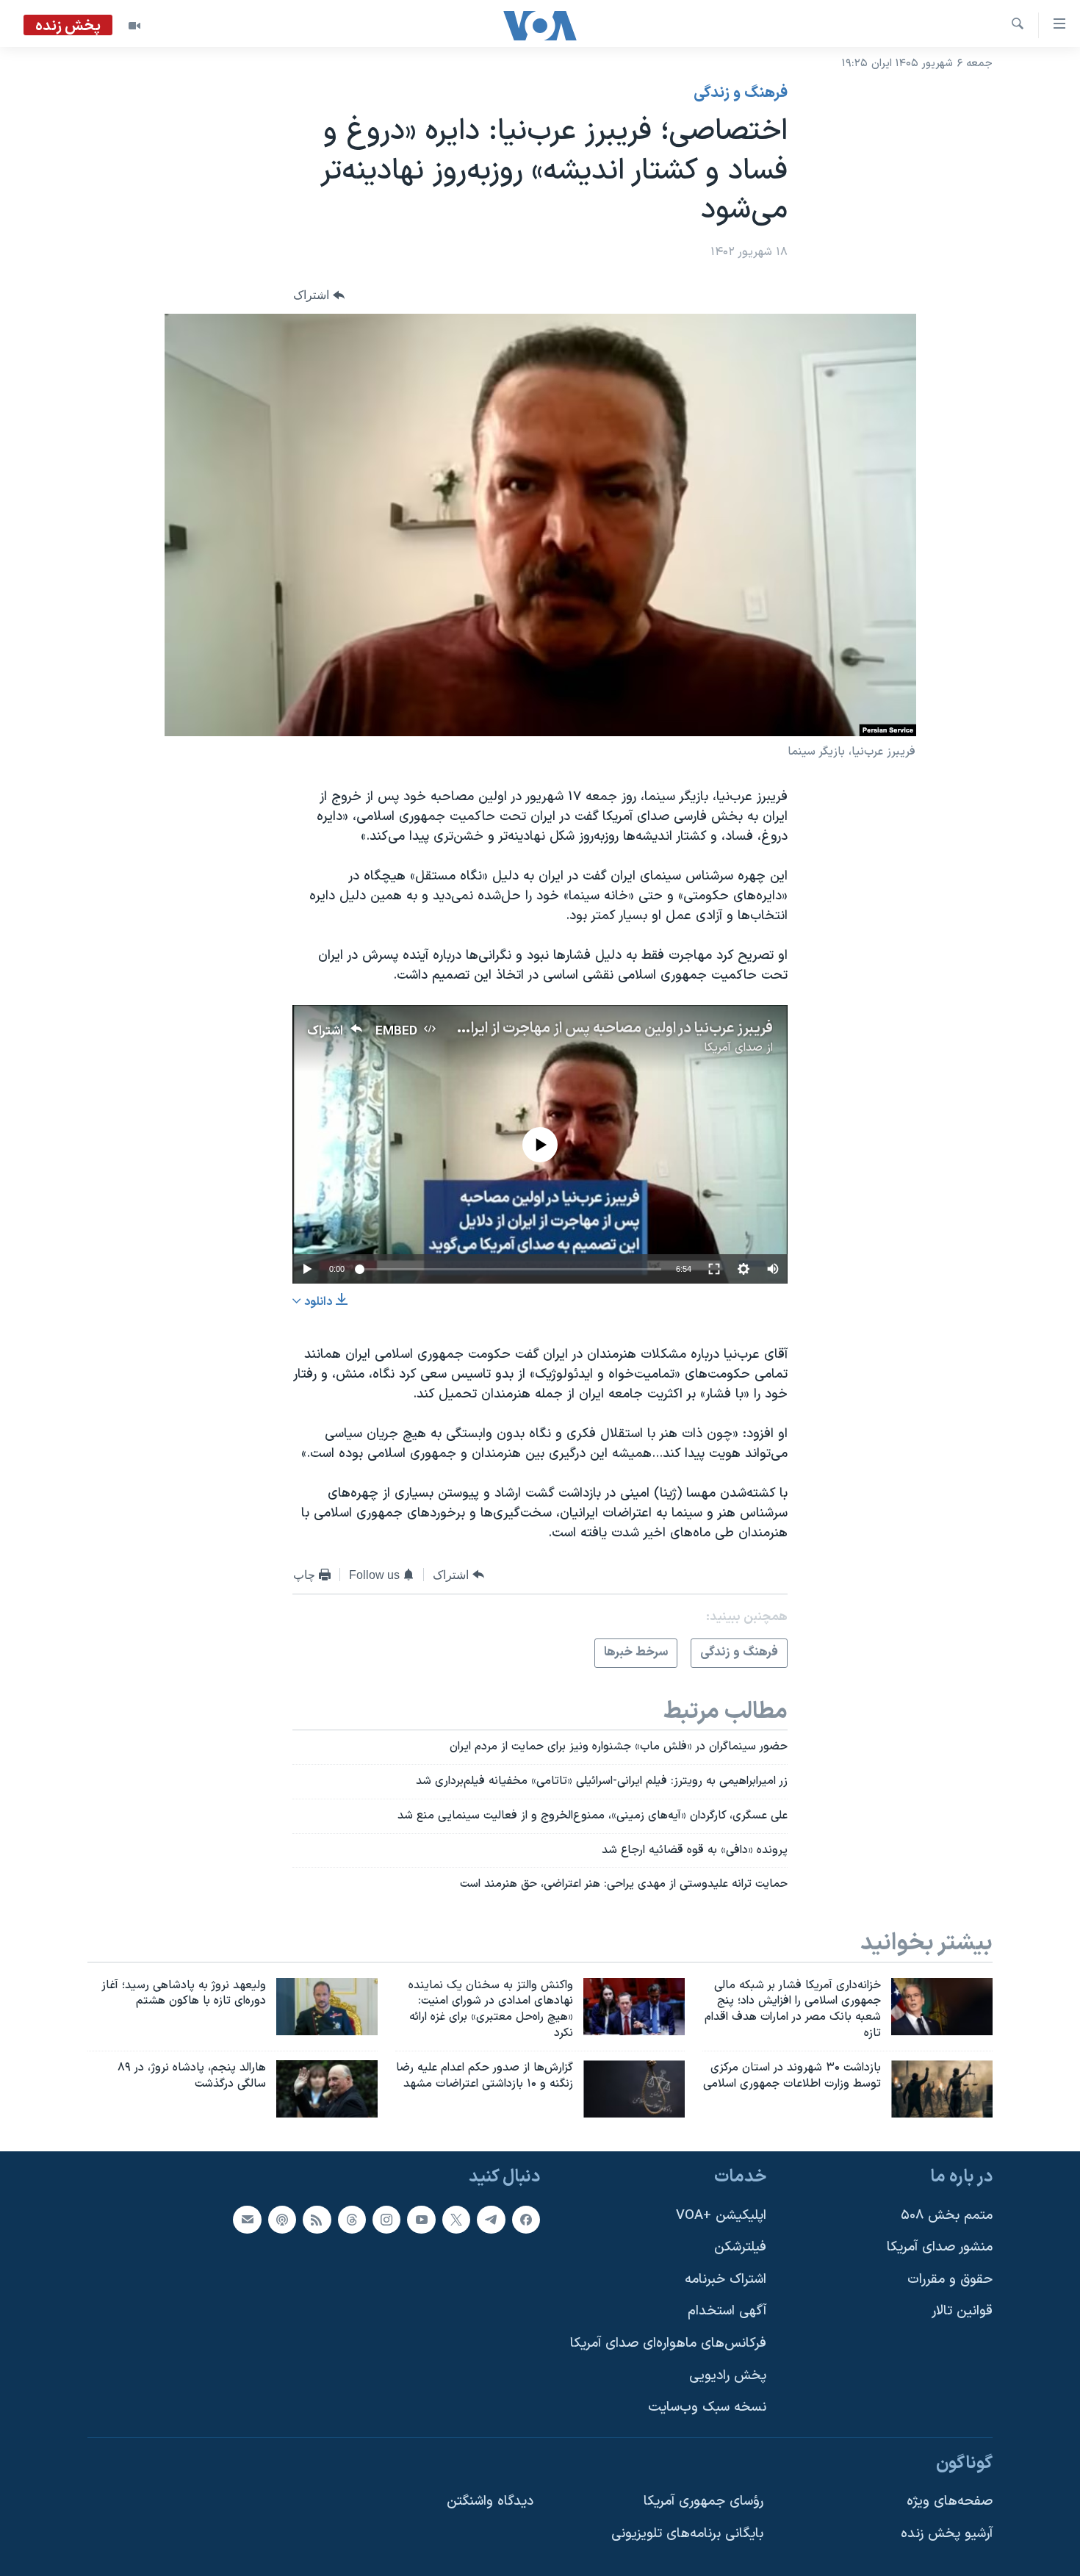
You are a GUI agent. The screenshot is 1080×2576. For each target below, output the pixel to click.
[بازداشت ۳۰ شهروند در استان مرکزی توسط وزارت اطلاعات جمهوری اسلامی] (942, 2089)
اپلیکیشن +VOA (721, 2215)
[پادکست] (282, 2219)
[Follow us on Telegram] (491, 2219)
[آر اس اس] (317, 2219)
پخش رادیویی (728, 2375)
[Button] (319, 295)
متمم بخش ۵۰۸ (947, 2215)
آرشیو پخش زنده (947, 2534)
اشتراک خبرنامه (726, 2279)
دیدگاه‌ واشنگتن (490, 2501)
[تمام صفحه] (714, 1269)
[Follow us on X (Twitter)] (456, 2219)
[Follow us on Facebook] (526, 2219)
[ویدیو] (134, 26)
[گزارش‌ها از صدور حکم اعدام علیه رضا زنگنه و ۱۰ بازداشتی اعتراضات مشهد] (634, 2089)
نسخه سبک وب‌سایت (707, 2407)
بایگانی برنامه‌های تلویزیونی (687, 2534)
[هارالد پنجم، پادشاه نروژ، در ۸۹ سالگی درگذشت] (327, 2089)
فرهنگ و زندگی (741, 93)
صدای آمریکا (733, 1048)
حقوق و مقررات (950, 2279)
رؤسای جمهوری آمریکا (703, 2501)
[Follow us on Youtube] (421, 2219)
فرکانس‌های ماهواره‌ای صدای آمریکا (668, 2343)
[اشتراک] (247, 2219)
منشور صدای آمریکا (940, 2247)
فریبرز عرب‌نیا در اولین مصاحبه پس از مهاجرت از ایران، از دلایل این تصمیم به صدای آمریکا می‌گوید (483, 1029)
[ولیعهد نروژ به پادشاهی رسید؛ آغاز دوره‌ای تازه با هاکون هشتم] (327, 2007)
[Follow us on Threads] (352, 2219)
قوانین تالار (962, 2311)
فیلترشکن (740, 2247)
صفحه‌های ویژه (950, 2501)
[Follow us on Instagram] (386, 2219)
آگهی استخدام (727, 2311)
